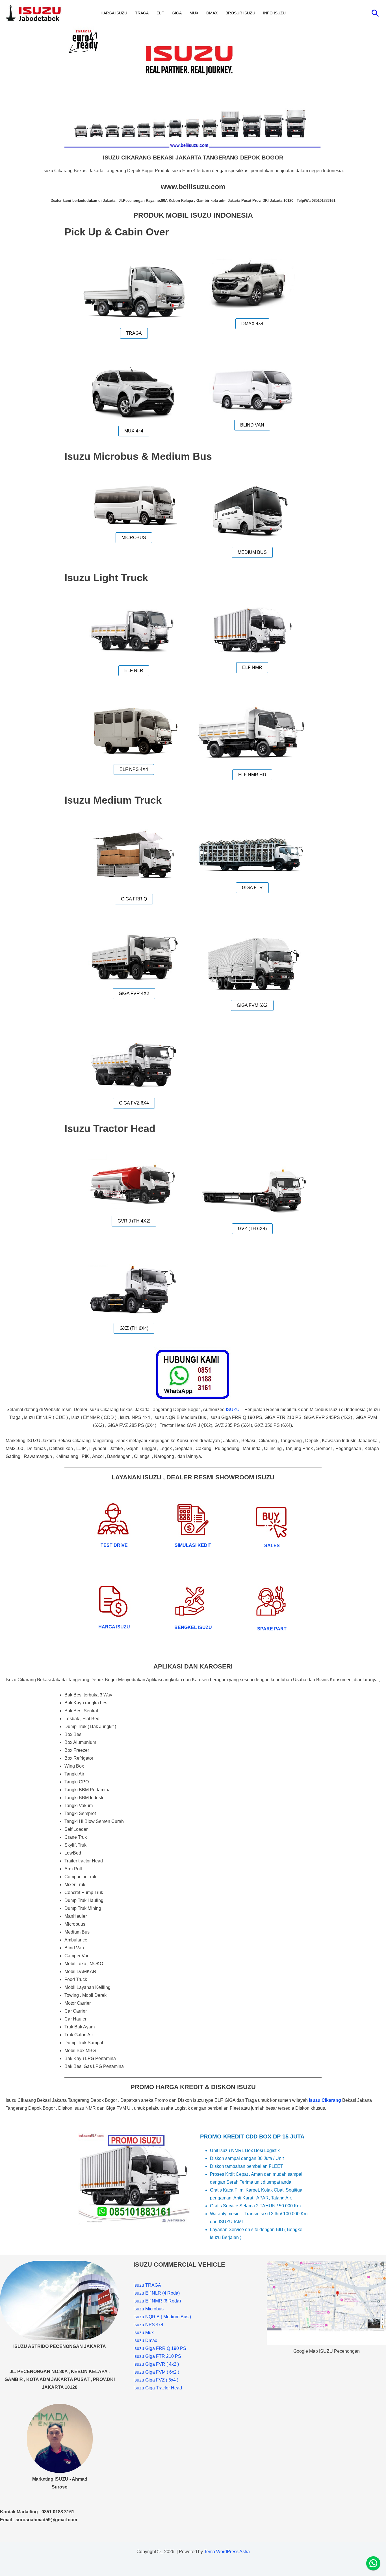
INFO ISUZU (274, 13)
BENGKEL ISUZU (193, 1627)
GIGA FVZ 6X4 (134, 1103)
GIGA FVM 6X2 (252, 1005)
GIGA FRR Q (134, 899)
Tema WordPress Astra (227, 2552)
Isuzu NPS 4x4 (148, 2325)
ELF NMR (252, 667)
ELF (160, 13)
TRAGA (142, 13)
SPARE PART (272, 1629)
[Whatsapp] (373, 2563)
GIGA (177, 13)
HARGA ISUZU (114, 13)
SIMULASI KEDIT (193, 1545)
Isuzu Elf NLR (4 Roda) (157, 2293)
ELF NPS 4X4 (134, 769)
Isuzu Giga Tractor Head (158, 2388)
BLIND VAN (252, 425)
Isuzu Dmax (145, 2340)
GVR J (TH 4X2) (134, 1221)
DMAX (212, 13)
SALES (272, 1546)
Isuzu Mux (144, 2333)
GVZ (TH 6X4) (252, 1229)
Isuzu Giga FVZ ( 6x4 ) (156, 2380)
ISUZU (233, 1410)
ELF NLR (134, 671)
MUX (194, 13)
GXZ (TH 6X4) (134, 1328)
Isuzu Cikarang (325, 2100)
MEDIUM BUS (252, 552)
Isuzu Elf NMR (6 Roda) (157, 2301)
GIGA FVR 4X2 (134, 993)
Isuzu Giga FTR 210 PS (157, 2356)
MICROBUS (134, 538)
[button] (375, 13)
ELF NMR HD (252, 775)
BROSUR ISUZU (240, 13)
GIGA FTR (252, 888)
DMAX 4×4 (252, 324)
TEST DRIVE (114, 1545)
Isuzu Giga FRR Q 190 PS (160, 2348)
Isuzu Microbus (148, 2309)
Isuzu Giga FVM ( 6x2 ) (156, 2372)
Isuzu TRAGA (147, 2285)
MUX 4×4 (134, 431)
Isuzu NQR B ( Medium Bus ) (162, 2317)
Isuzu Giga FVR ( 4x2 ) (156, 2364)
